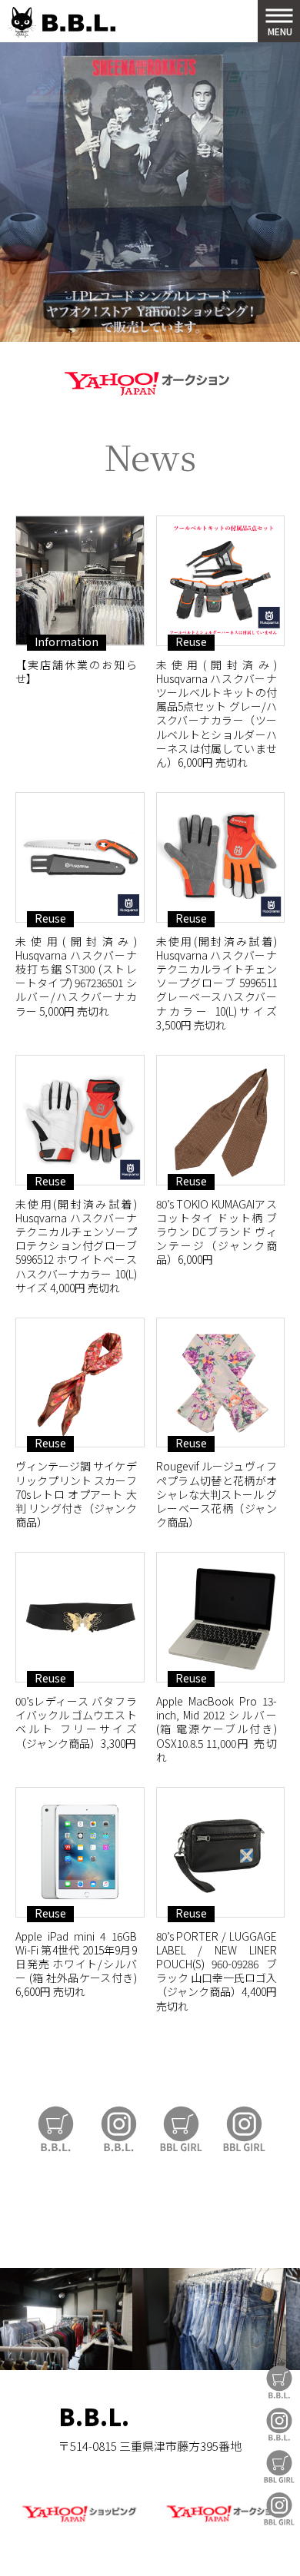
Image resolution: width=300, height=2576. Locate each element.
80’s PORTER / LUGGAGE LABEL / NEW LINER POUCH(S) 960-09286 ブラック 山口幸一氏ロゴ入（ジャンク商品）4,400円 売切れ (217, 1971)
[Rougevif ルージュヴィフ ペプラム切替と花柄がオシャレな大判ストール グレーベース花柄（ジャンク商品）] (221, 1383)
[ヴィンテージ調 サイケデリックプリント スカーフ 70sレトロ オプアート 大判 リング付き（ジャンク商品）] (80, 1383)
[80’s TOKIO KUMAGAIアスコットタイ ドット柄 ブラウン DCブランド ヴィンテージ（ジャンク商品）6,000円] (221, 1120)
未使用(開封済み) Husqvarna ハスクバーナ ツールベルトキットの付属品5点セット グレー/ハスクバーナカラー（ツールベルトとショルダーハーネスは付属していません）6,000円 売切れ (217, 713)
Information (67, 642)
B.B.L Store (279, 2382)
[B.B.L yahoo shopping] (79, 2523)
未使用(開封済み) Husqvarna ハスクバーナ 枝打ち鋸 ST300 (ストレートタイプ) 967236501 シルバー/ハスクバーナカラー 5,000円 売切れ (76, 976)
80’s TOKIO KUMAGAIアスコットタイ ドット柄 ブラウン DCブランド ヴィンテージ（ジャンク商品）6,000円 (217, 1232)
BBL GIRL (279, 2509)
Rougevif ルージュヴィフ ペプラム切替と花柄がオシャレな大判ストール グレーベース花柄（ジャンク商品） (217, 1494)
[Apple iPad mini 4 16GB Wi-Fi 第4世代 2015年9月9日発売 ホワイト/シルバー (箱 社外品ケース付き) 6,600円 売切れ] (80, 1852)
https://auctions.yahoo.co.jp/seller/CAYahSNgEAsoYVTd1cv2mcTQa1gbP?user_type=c (150, 381)
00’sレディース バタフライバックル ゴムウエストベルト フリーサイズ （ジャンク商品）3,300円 (76, 1722)
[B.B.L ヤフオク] (221, 2523)
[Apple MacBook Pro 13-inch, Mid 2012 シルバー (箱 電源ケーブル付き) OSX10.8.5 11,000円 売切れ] (221, 1617)
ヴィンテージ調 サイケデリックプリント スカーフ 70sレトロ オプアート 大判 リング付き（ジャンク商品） (76, 1494)
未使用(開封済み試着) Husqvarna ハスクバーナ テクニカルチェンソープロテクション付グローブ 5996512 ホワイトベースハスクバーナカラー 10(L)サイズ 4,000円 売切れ (76, 1246)
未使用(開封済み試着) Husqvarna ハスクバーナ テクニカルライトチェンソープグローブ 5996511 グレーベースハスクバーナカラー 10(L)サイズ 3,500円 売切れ (217, 983)
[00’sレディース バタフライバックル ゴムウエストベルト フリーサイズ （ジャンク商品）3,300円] (80, 1617)
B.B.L (62, 23)
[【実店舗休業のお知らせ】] (80, 581)
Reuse (191, 642)
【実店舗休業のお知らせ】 (76, 671)
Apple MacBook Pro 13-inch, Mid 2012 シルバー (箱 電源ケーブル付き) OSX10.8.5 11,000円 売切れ (217, 1729)
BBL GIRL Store (279, 2467)
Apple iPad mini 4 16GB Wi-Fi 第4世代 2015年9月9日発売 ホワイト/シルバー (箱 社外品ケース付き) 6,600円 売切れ (76, 1964)
